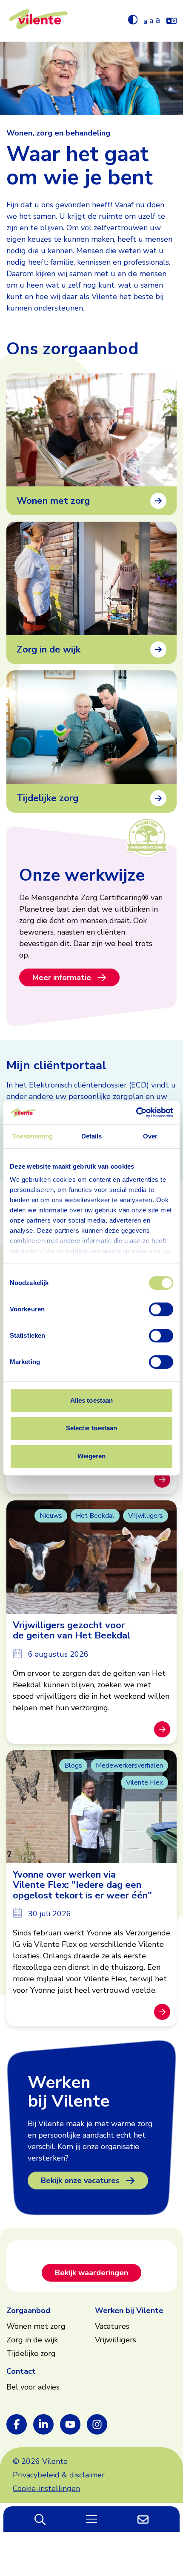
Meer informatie (62, 977)
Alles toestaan (91, 1400)
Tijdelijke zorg (31, 2353)
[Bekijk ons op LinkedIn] (43, 2424)
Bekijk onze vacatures (80, 2181)
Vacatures (112, 2326)
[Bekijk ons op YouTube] (70, 2424)
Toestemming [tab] (33, 1136)
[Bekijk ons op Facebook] (17, 2424)
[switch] (161, 1309)
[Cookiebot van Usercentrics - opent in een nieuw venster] (136, 1113)
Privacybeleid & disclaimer (59, 2475)
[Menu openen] (91, 2519)
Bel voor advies (33, 2387)
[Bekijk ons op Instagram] (97, 2424)
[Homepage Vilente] (38, 21)
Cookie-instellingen (46, 2488)
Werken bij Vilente (129, 2310)
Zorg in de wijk (32, 2340)
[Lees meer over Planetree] (147, 837)
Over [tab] (150, 1136)
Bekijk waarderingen (91, 2273)
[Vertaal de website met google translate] (172, 19)
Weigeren (92, 1456)
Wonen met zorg (36, 2326)
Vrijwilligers (116, 2340)
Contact (21, 2371)
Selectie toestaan (92, 1428)
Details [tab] (92, 1136)
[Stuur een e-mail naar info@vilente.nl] (143, 2519)
